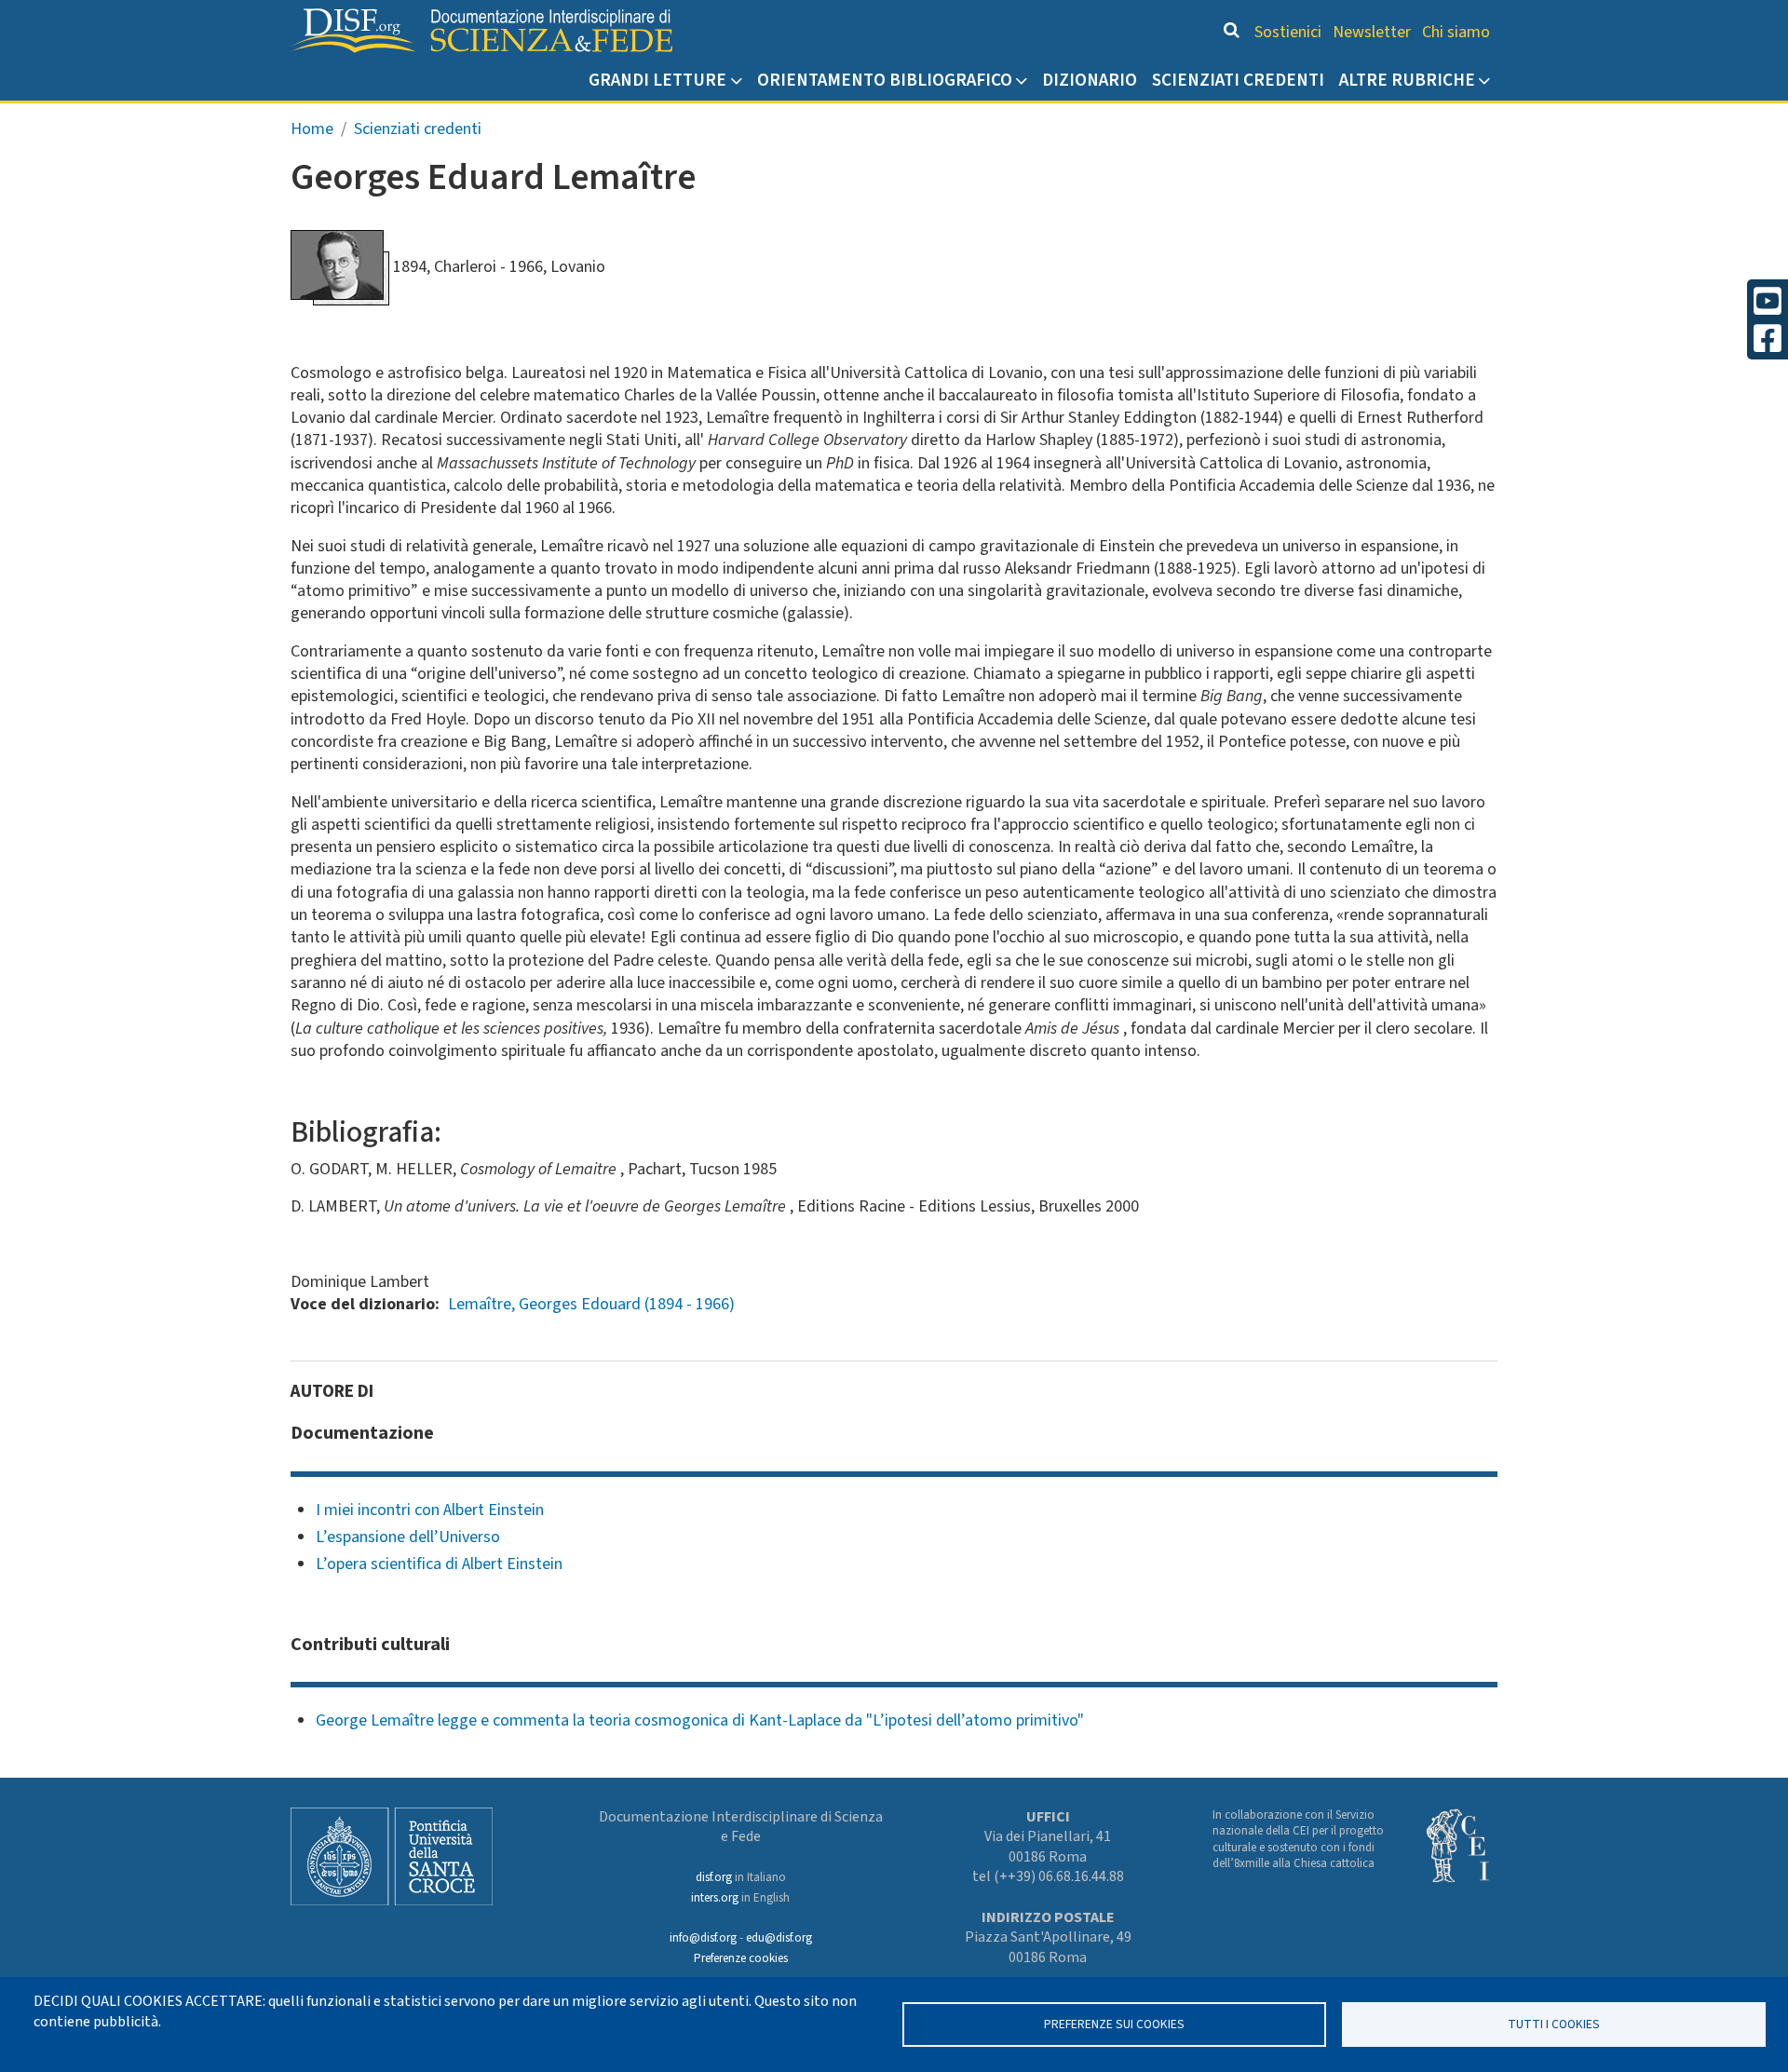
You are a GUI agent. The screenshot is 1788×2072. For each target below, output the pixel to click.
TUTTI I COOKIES (1554, 2024)
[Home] (481, 31)
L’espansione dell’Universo (408, 1537)
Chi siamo (1456, 32)
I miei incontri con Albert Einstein (430, 1510)
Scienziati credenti (1238, 80)
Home (312, 129)
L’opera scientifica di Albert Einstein (439, 1564)
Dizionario (1090, 80)
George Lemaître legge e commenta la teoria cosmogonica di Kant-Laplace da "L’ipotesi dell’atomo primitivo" (700, 1720)
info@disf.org (703, 1938)
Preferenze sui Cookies (1114, 2024)
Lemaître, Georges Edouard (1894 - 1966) (591, 1304)
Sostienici (1288, 32)
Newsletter (1372, 32)
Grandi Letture (657, 80)
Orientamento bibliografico (885, 80)
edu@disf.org (779, 1938)
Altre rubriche (1407, 80)
